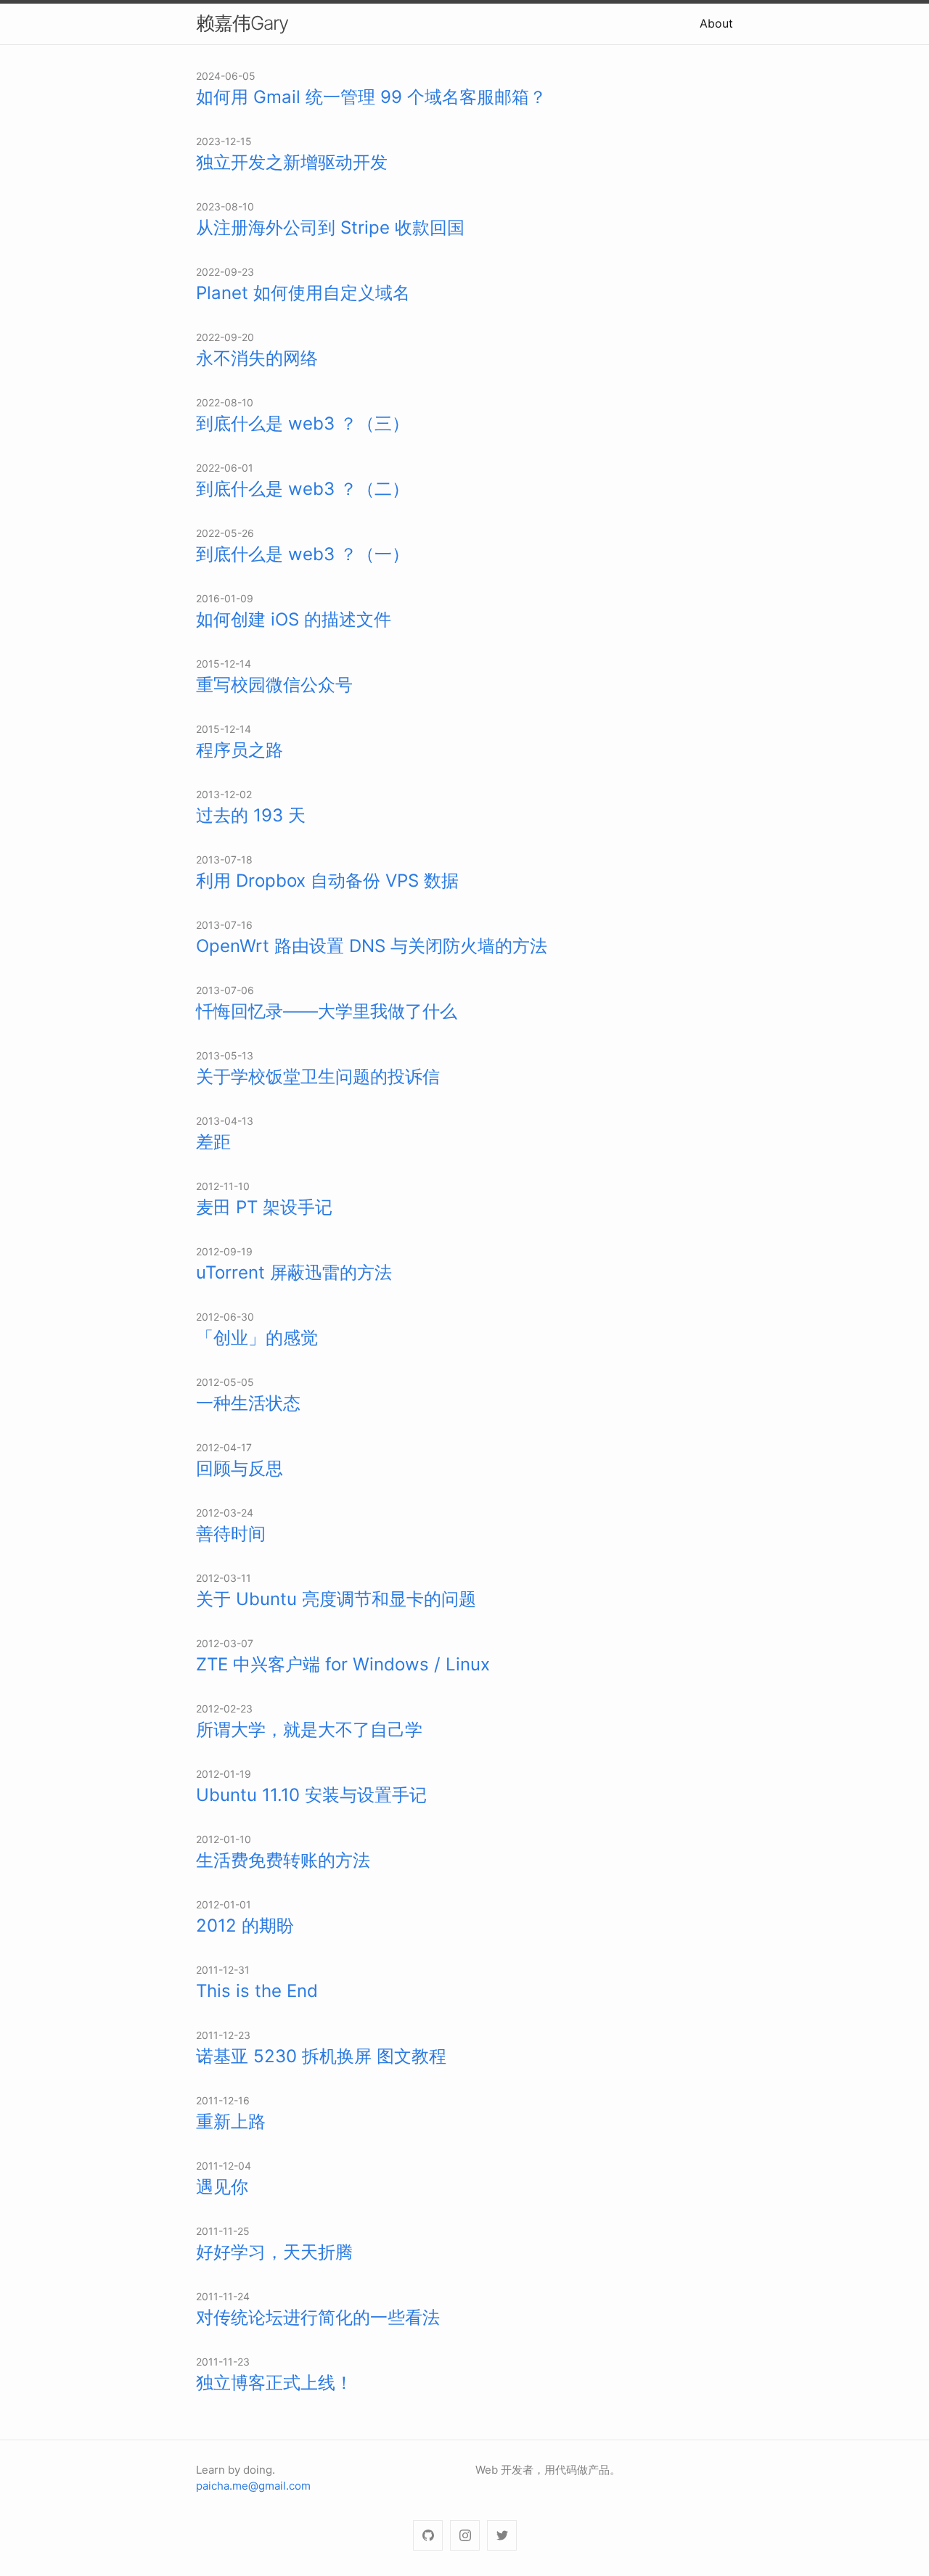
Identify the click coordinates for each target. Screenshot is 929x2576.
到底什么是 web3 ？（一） (303, 554)
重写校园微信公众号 (274, 685)
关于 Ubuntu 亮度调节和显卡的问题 (336, 1599)
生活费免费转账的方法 (283, 1860)
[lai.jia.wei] (465, 2536)
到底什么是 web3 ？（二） (303, 489)
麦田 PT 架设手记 (264, 1207)
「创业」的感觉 (257, 1338)
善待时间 (231, 1534)
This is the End (257, 1991)
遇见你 (222, 2187)
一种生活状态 (248, 1403)
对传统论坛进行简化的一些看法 (318, 2317)
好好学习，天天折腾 (274, 2252)
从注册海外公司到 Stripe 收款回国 (330, 227)
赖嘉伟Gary (242, 23)
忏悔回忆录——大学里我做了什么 (327, 1011)
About (716, 23)
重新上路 (231, 2121)
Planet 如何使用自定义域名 (303, 293)
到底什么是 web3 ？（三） (303, 423)
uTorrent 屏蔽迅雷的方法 (294, 1272)
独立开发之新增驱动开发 (292, 162)
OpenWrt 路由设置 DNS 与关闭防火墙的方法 (372, 946)
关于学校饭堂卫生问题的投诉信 (318, 1076)
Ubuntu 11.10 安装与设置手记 (311, 1795)
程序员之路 (240, 750)
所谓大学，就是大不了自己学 (309, 1730)
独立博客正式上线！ (274, 2383)
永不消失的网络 (257, 358)
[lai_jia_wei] (502, 2536)
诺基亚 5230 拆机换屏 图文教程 (321, 2056)
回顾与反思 (240, 1468)
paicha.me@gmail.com (253, 2486)
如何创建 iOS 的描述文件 (294, 619)
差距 (213, 1142)
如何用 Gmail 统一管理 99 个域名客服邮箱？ (371, 97)
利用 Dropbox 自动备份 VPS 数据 (327, 881)
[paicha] (428, 2536)
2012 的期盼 (245, 1925)
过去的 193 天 (251, 815)
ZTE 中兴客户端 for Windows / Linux (343, 1664)
